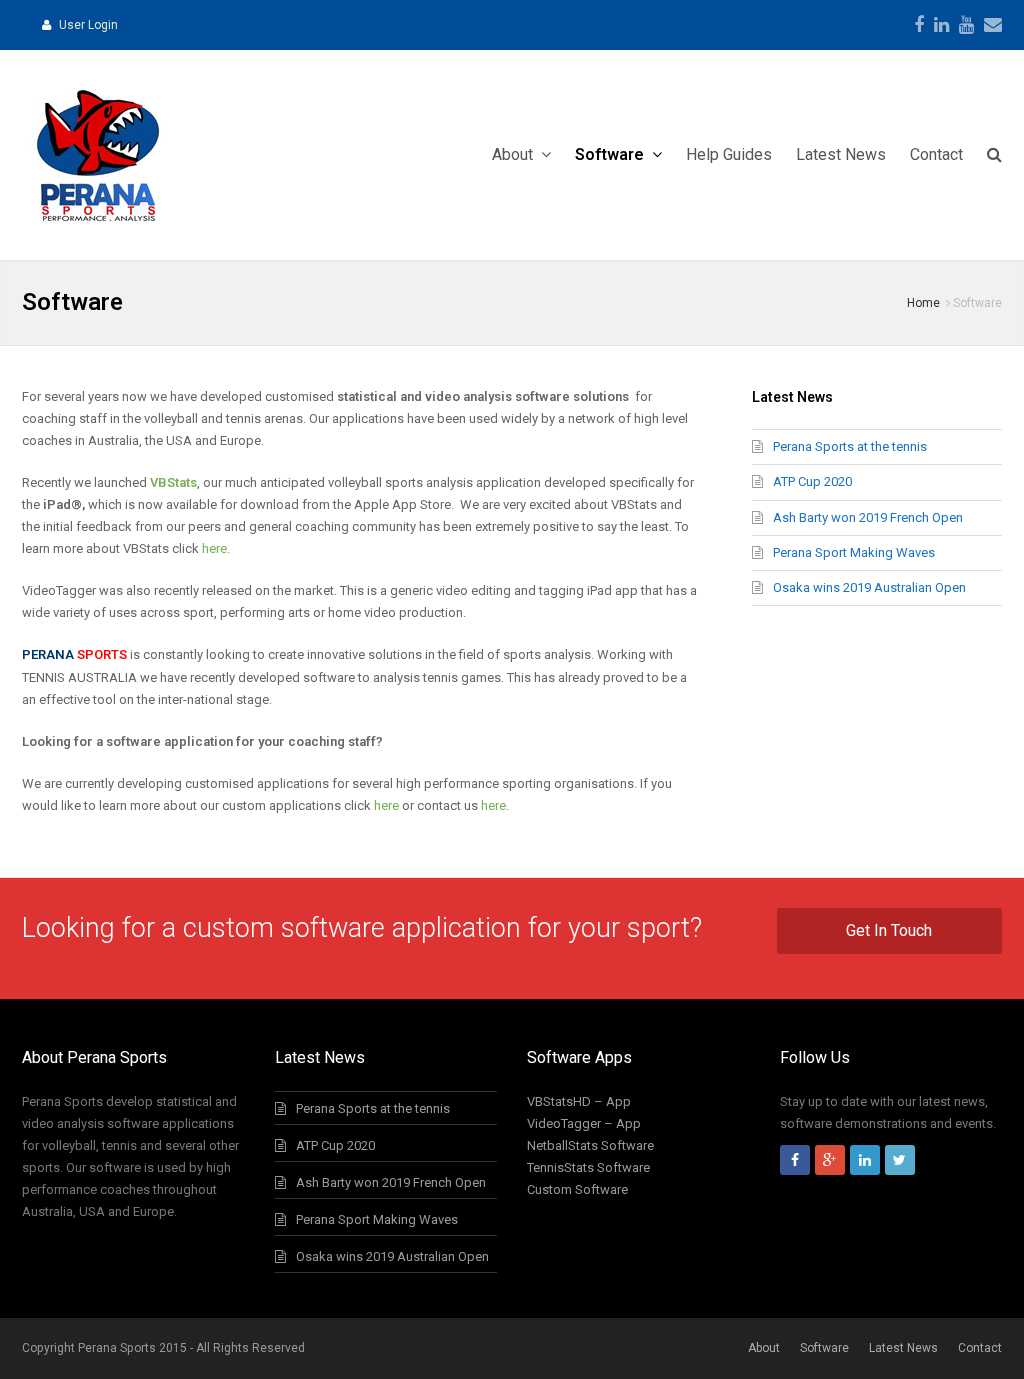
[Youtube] (966, 25)
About (514, 154)
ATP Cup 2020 (812, 481)
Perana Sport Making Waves (854, 552)
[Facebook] (919, 25)
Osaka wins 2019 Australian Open (869, 587)
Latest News (841, 154)
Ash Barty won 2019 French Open (868, 517)
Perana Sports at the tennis (850, 446)
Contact (936, 154)
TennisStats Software (588, 1167)
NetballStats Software (590, 1145)
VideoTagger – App (584, 1123)
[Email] (993, 25)
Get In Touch (889, 930)
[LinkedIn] (941, 25)
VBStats (173, 482)
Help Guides (729, 154)
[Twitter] (900, 1160)
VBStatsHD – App (579, 1101)
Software (611, 154)
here (214, 548)
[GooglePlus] (830, 1160)
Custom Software (577, 1189)
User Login (88, 25)
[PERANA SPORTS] (97, 155)
